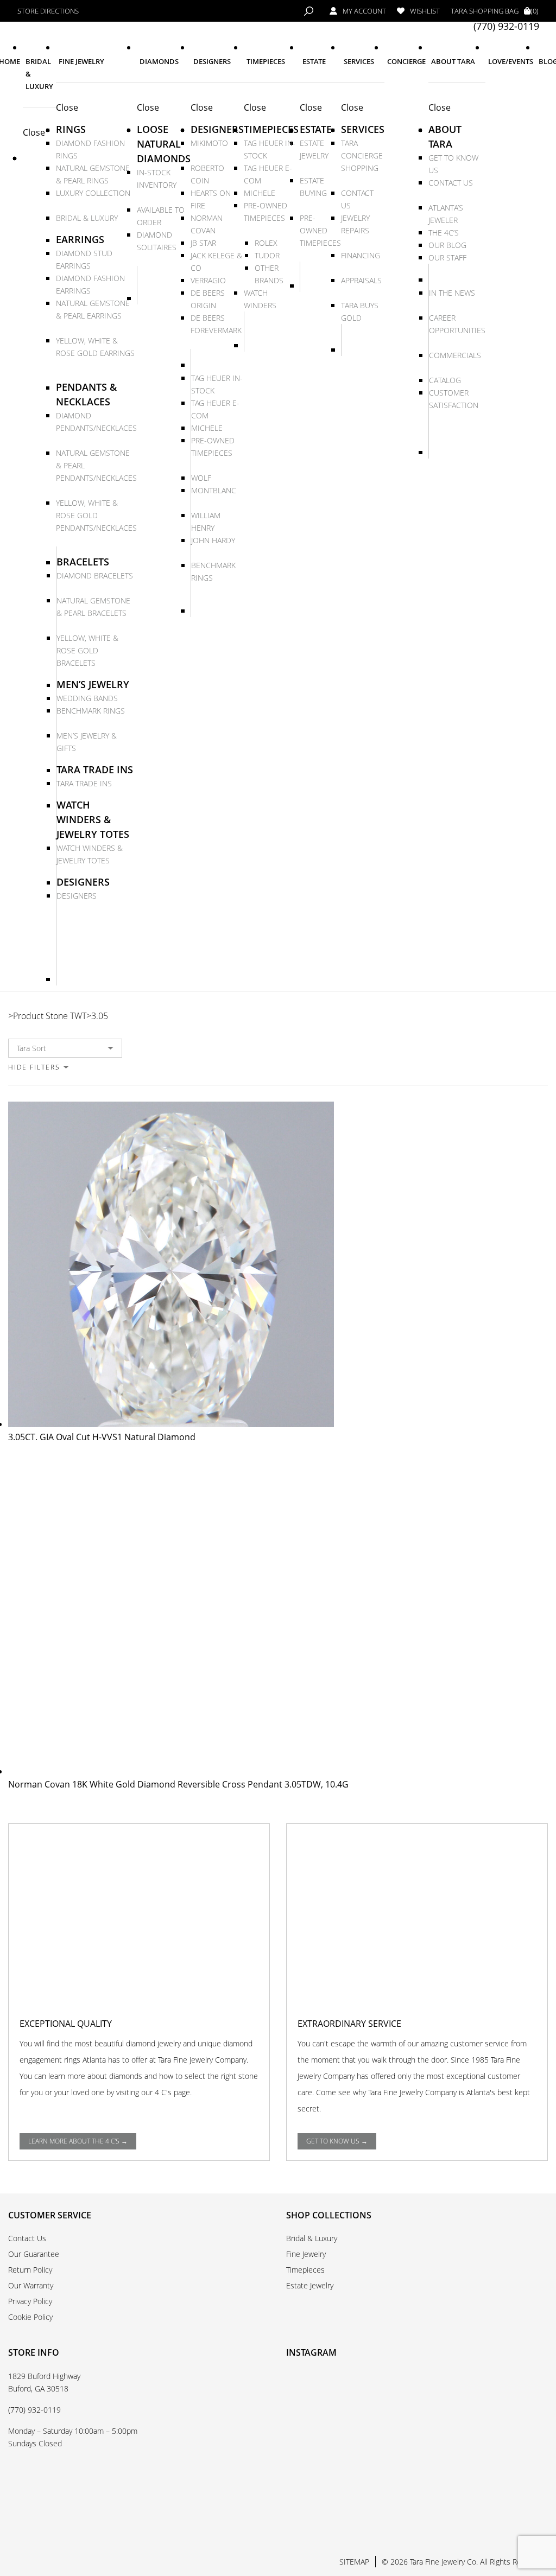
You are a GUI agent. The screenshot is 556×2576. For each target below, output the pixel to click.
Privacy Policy (30, 2301)
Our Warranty (31, 2285)
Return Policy (30, 2270)
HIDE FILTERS (34, 1067)
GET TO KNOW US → (337, 2141)
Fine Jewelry (306, 2254)
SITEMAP (354, 2562)
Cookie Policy (30, 2317)
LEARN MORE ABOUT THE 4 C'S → (78, 2141)
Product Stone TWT (50, 1016)
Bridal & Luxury (312, 2238)
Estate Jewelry (310, 2285)
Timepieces (305, 2270)
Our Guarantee (34, 2254)
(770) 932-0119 (506, 26)
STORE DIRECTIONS (48, 11)
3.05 (100, 1016)
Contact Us (27, 2238)
